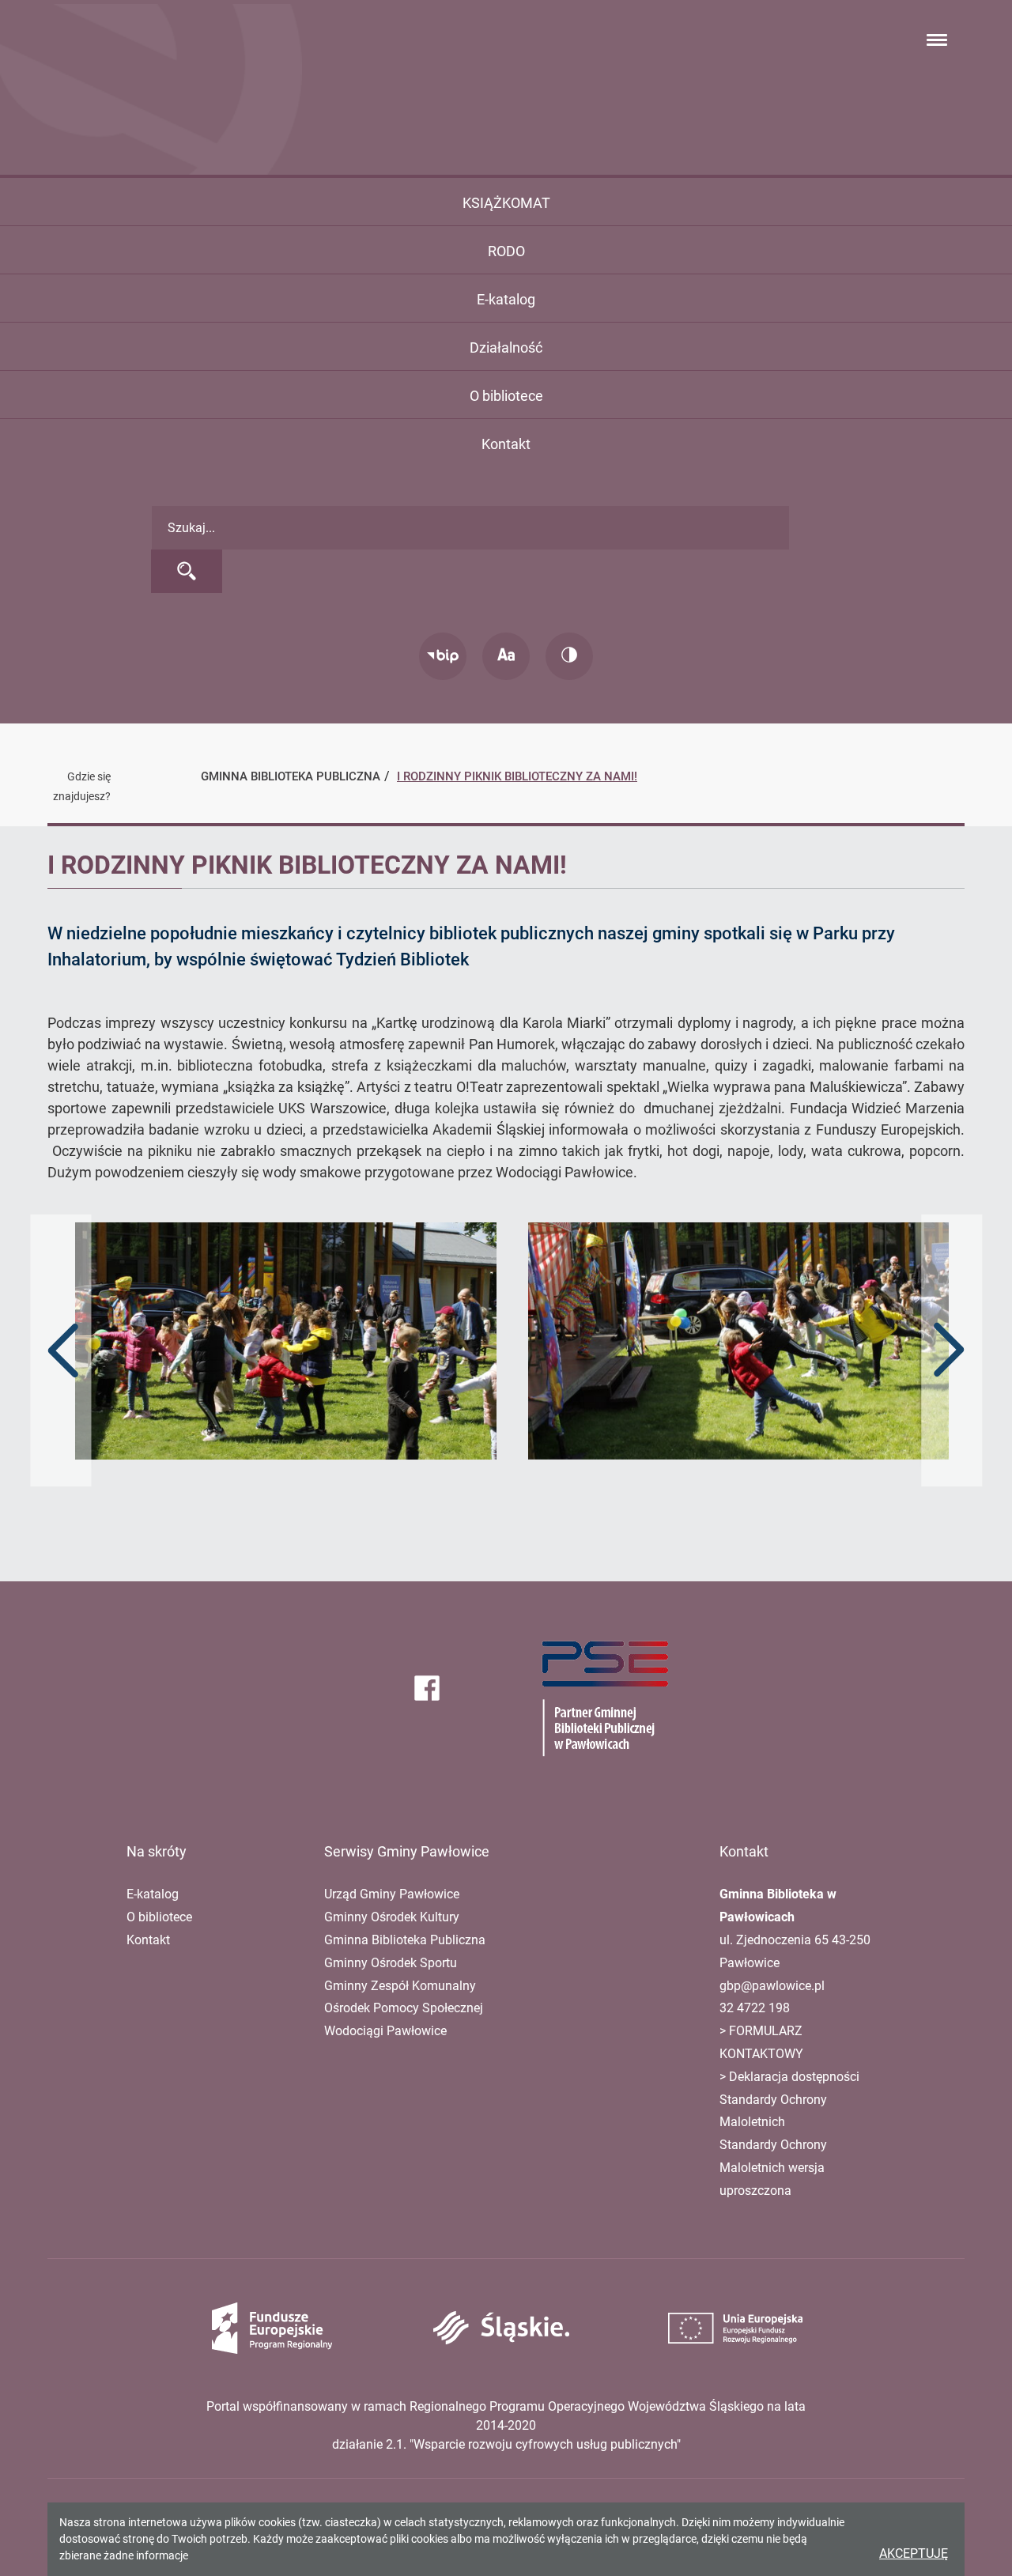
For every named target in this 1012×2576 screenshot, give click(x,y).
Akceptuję (914, 2553)
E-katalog (506, 299)
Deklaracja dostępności (794, 2077)
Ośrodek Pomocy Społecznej (404, 2008)
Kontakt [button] (506, 444)
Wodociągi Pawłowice (385, 2031)
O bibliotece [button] (506, 396)
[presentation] (63, 1350)
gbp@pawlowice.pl (772, 1986)
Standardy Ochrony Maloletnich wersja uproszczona (773, 2168)
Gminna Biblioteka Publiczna (405, 1940)
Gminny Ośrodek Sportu (391, 1963)
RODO (506, 251)
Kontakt (148, 1940)
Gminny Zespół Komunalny (400, 1986)
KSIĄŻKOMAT (506, 203)
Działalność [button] (506, 347)
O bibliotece (159, 1917)
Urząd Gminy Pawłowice (392, 1894)
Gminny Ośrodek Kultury (392, 1917)
